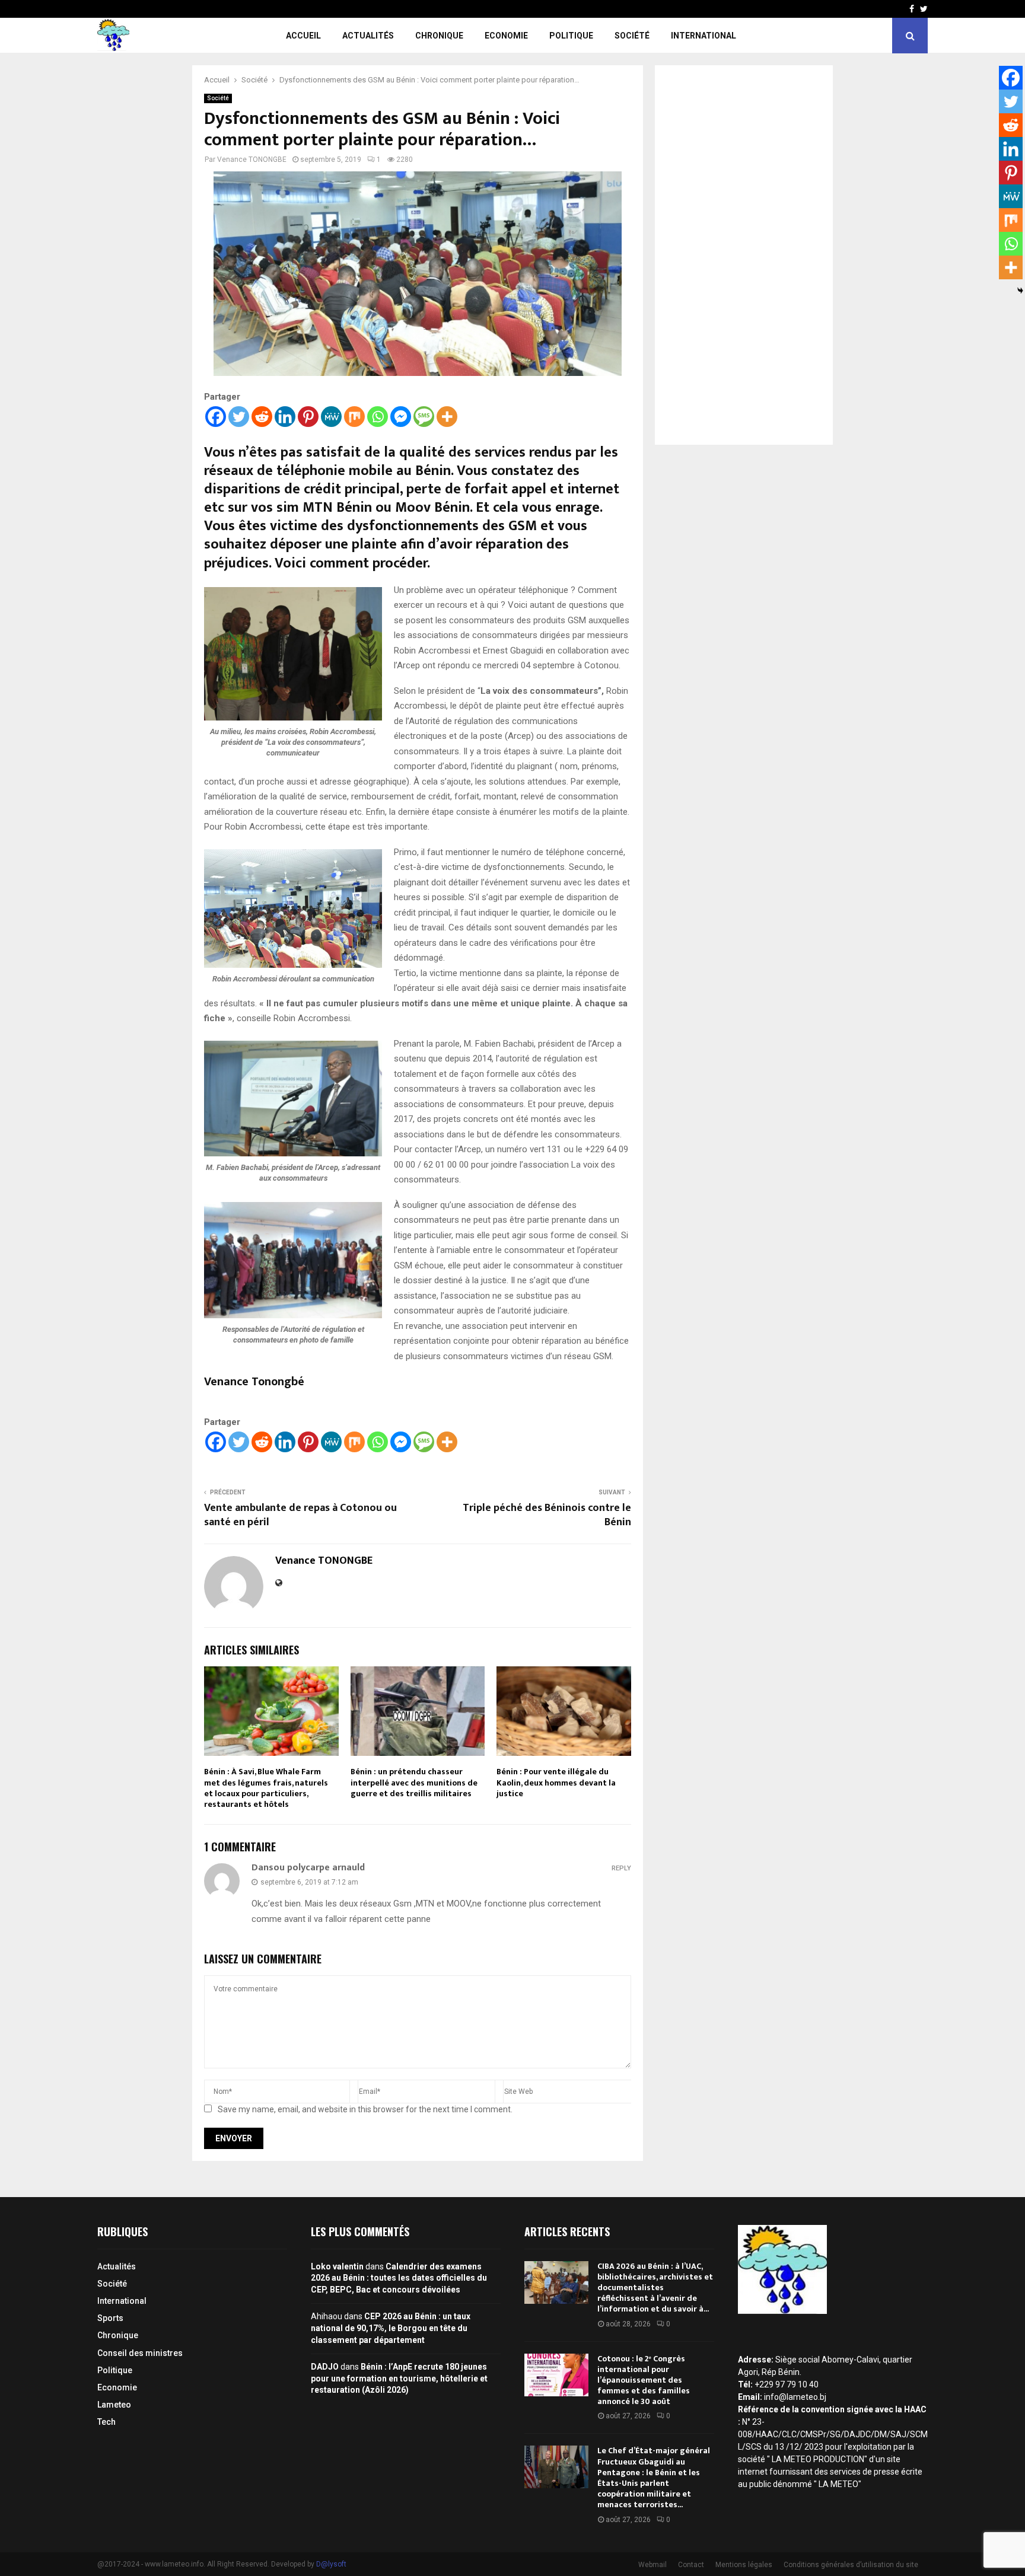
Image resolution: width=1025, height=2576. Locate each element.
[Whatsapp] (378, 417)
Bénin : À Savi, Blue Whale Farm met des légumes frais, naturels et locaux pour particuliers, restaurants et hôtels (266, 1788)
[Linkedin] (285, 417)
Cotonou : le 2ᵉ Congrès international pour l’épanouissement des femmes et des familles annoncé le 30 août (644, 2380)
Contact (691, 2565)
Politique (571, 36)
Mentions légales (744, 2565)
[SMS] (424, 417)
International (704, 36)
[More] (447, 417)
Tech (106, 2422)
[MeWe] (331, 417)
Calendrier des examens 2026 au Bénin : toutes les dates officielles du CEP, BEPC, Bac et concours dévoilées (399, 2278)
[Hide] (1020, 291)
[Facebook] (216, 417)
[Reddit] (262, 417)
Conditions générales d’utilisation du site (851, 2565)
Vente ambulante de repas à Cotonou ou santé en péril (300, 1515)
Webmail (652, 2565)
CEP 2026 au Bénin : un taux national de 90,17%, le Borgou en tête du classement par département (391, 2328)
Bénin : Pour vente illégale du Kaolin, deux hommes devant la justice (556, 1782)
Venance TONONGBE (252, 160)
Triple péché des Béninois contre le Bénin (547, 1515)
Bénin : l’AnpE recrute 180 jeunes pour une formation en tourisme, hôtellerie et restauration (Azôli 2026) (399, 2378)
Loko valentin (337, 2266)
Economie (506, 36)
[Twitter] (239, 417)
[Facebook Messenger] (401, 417)
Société (632, 36)
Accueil (303, 36)
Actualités (368, 36)
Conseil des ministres (140, 2353)
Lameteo (114, 2405)
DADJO (325, 2367)
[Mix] (354, 417)
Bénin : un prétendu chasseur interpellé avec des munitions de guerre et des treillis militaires (414, 1782)
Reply (621, 1868)
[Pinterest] (308, 417)
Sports (110, 2318)
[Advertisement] (744, 255)
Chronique (439, 36)
